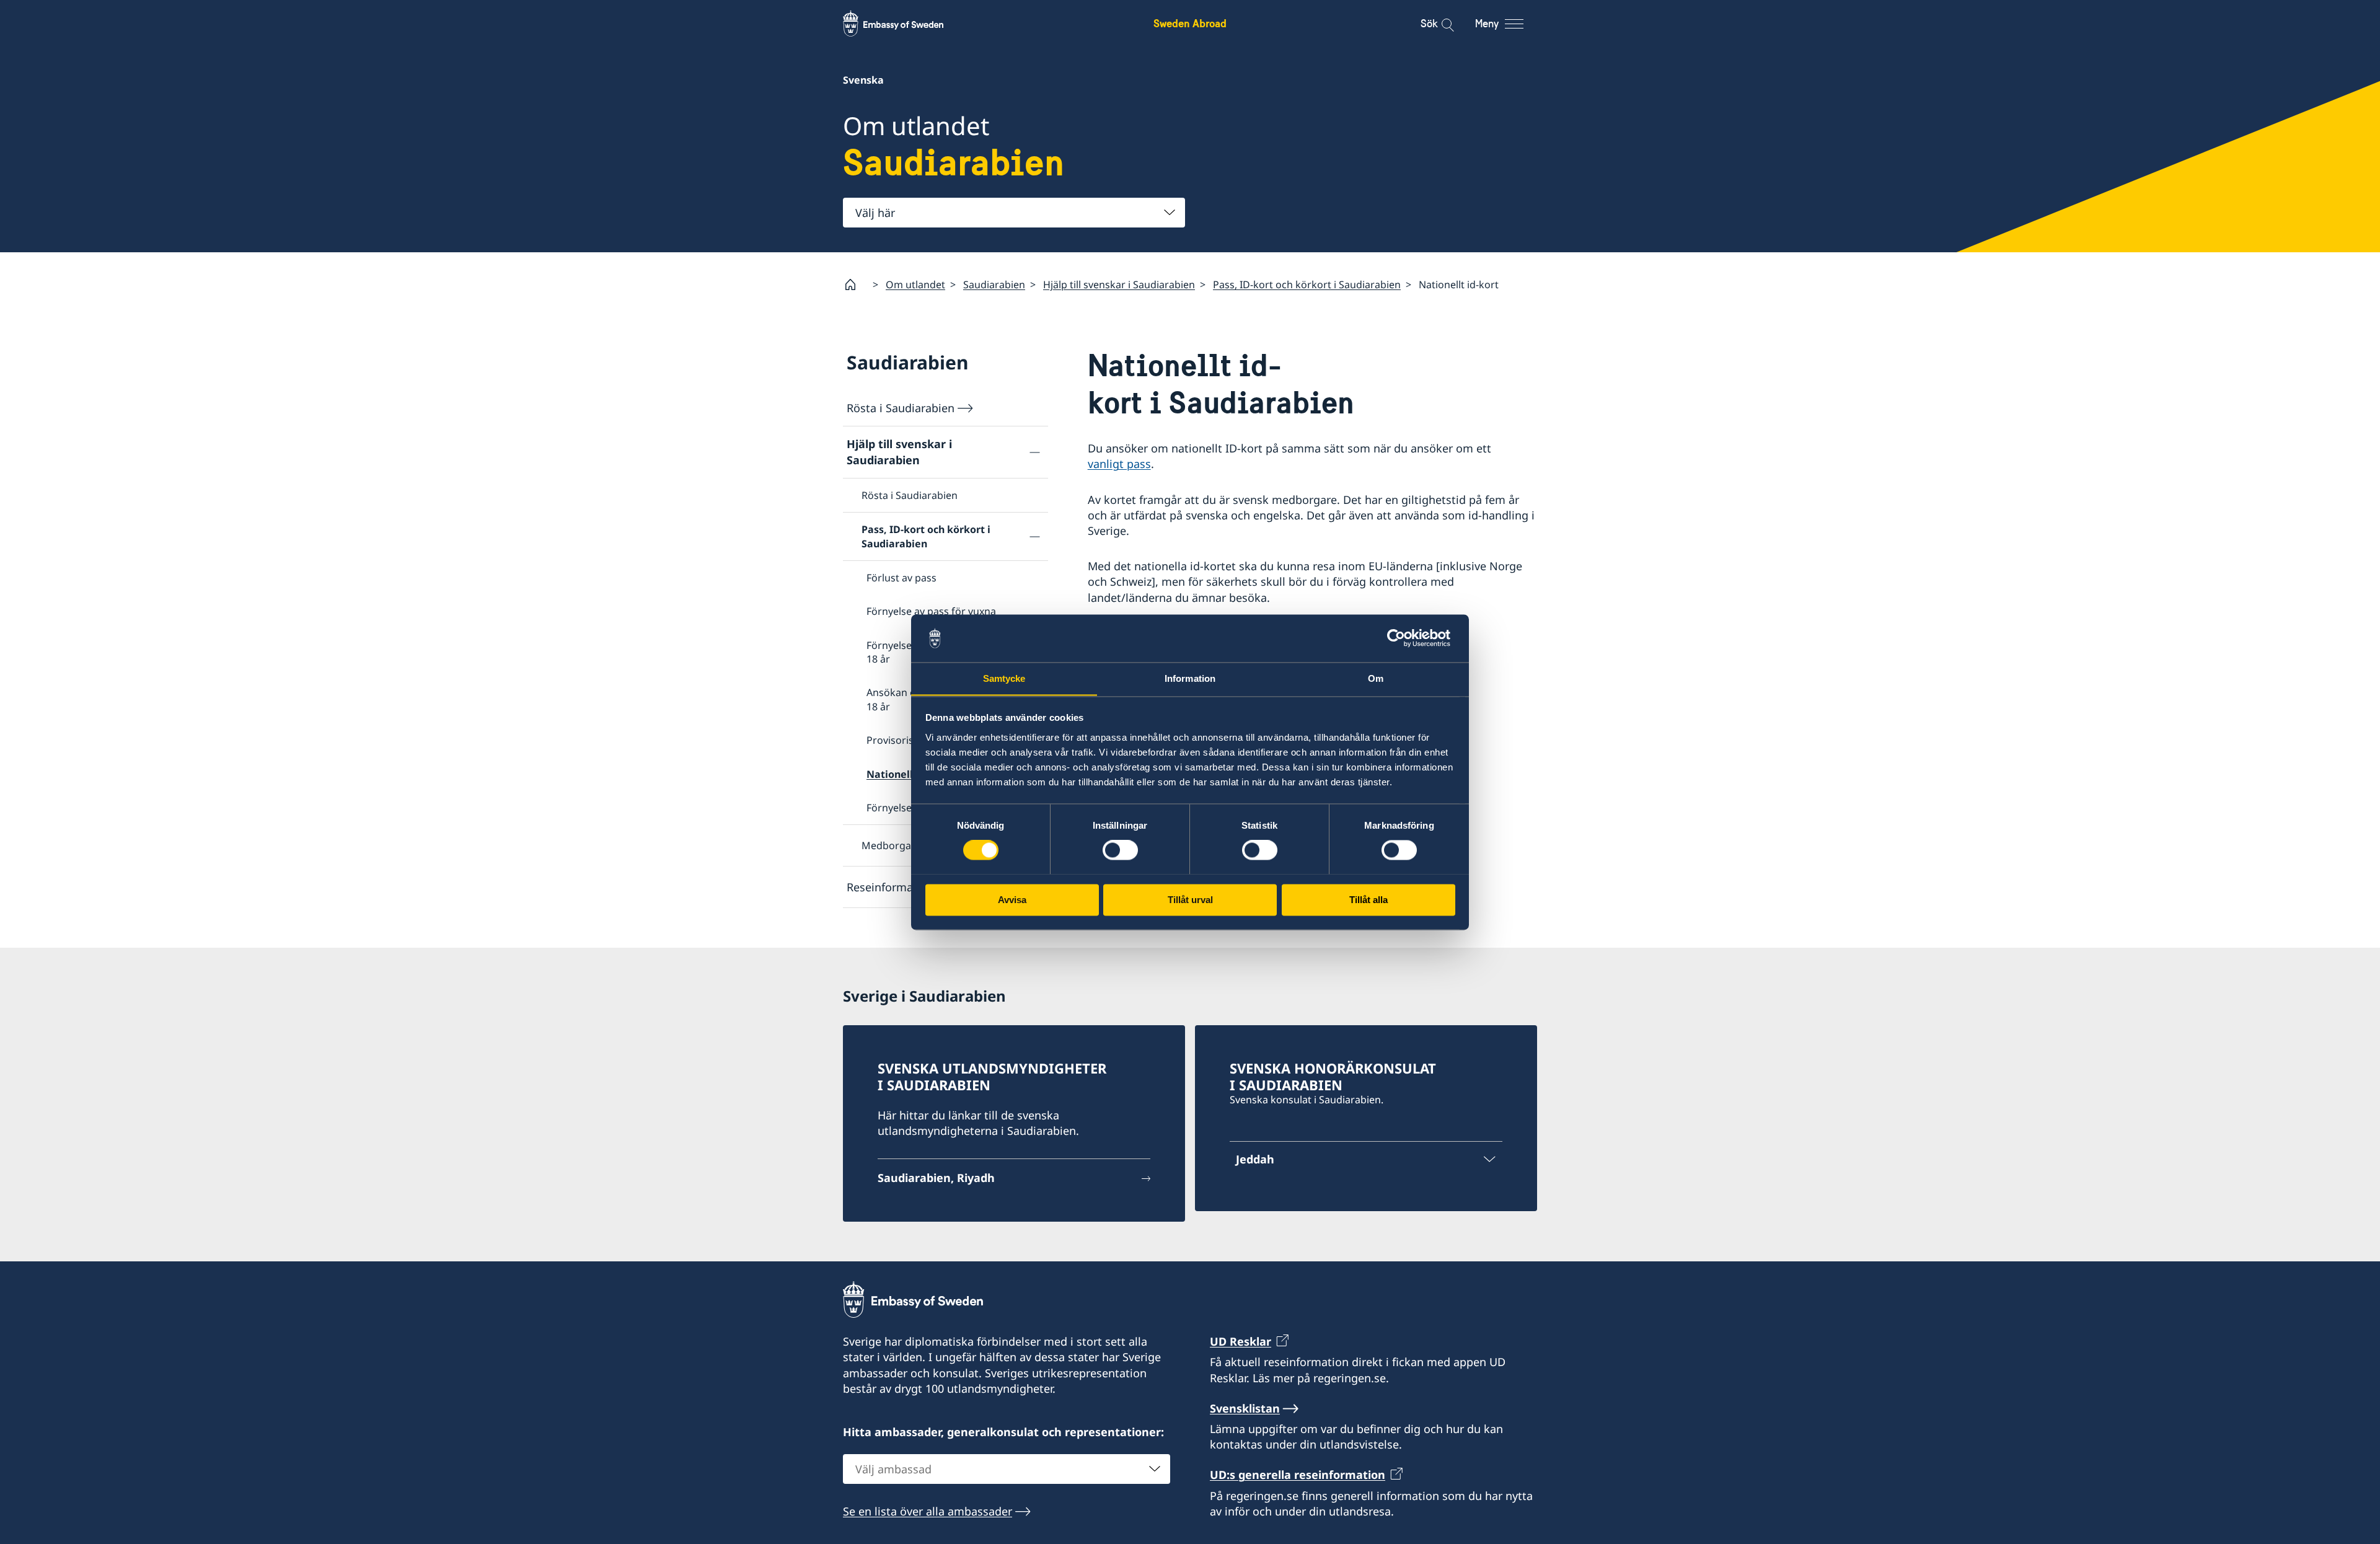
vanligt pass (1119, 464)
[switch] (1120, 850)
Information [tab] (1190, 678)
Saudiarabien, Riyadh (936, 1178)
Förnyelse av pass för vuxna (931, 611)
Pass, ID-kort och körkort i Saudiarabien (1307, 285)
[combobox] (1014, 213)
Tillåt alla (1368, 900)
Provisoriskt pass (907, 740)
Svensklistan (1245, 1408)
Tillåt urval (1190, 900)
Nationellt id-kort (910, 774)
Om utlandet (915, 285)
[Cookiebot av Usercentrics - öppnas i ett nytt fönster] (1401, 638)
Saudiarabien (994, 285)
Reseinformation (890, 887)
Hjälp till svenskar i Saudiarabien (1119, 285)
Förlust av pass (901, 578)
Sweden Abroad (1190, 23)
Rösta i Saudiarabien (901, 408)
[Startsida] (855, 285)
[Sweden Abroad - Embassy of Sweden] (905, 24)
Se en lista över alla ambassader (928, 1511)
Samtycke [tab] (1004, 678)
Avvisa (1012, 900)
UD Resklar (1241, 1341)
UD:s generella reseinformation (1298, 1475)
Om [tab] (1376, 678)
